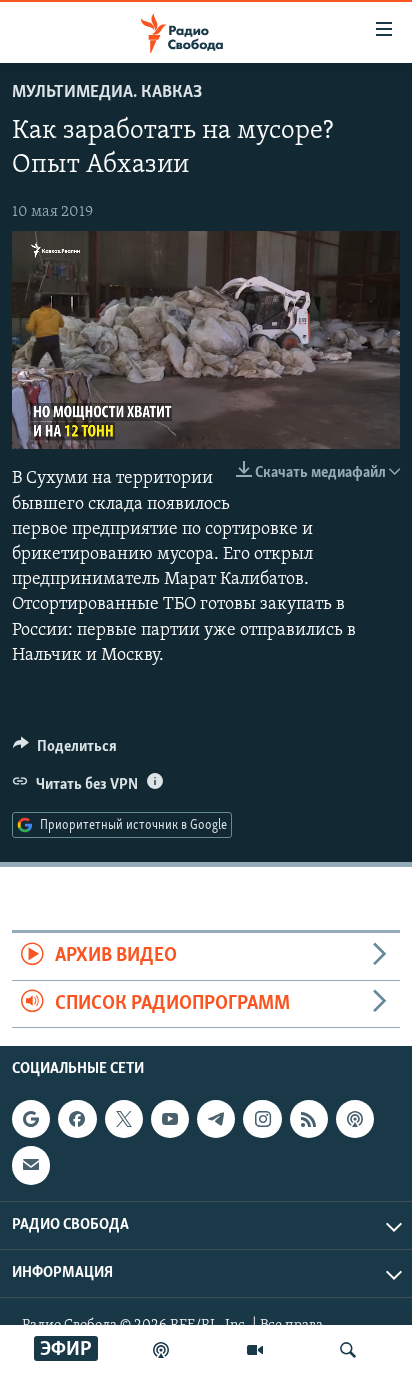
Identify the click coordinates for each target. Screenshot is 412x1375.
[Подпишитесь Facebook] (77, 1119)
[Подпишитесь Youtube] (170, 1119)
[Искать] (348, 1350)
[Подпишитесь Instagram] (262, 1119)
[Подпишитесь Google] (31, 1119)
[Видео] (255, 1350)
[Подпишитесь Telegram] (216, 1119)
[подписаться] (31, 1165)
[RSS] (309, 1119)
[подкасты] (161, 1350)
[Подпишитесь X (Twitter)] (124, 1119)
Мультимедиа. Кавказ (107, 93)
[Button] (65, 751)
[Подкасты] (355, 1119)
